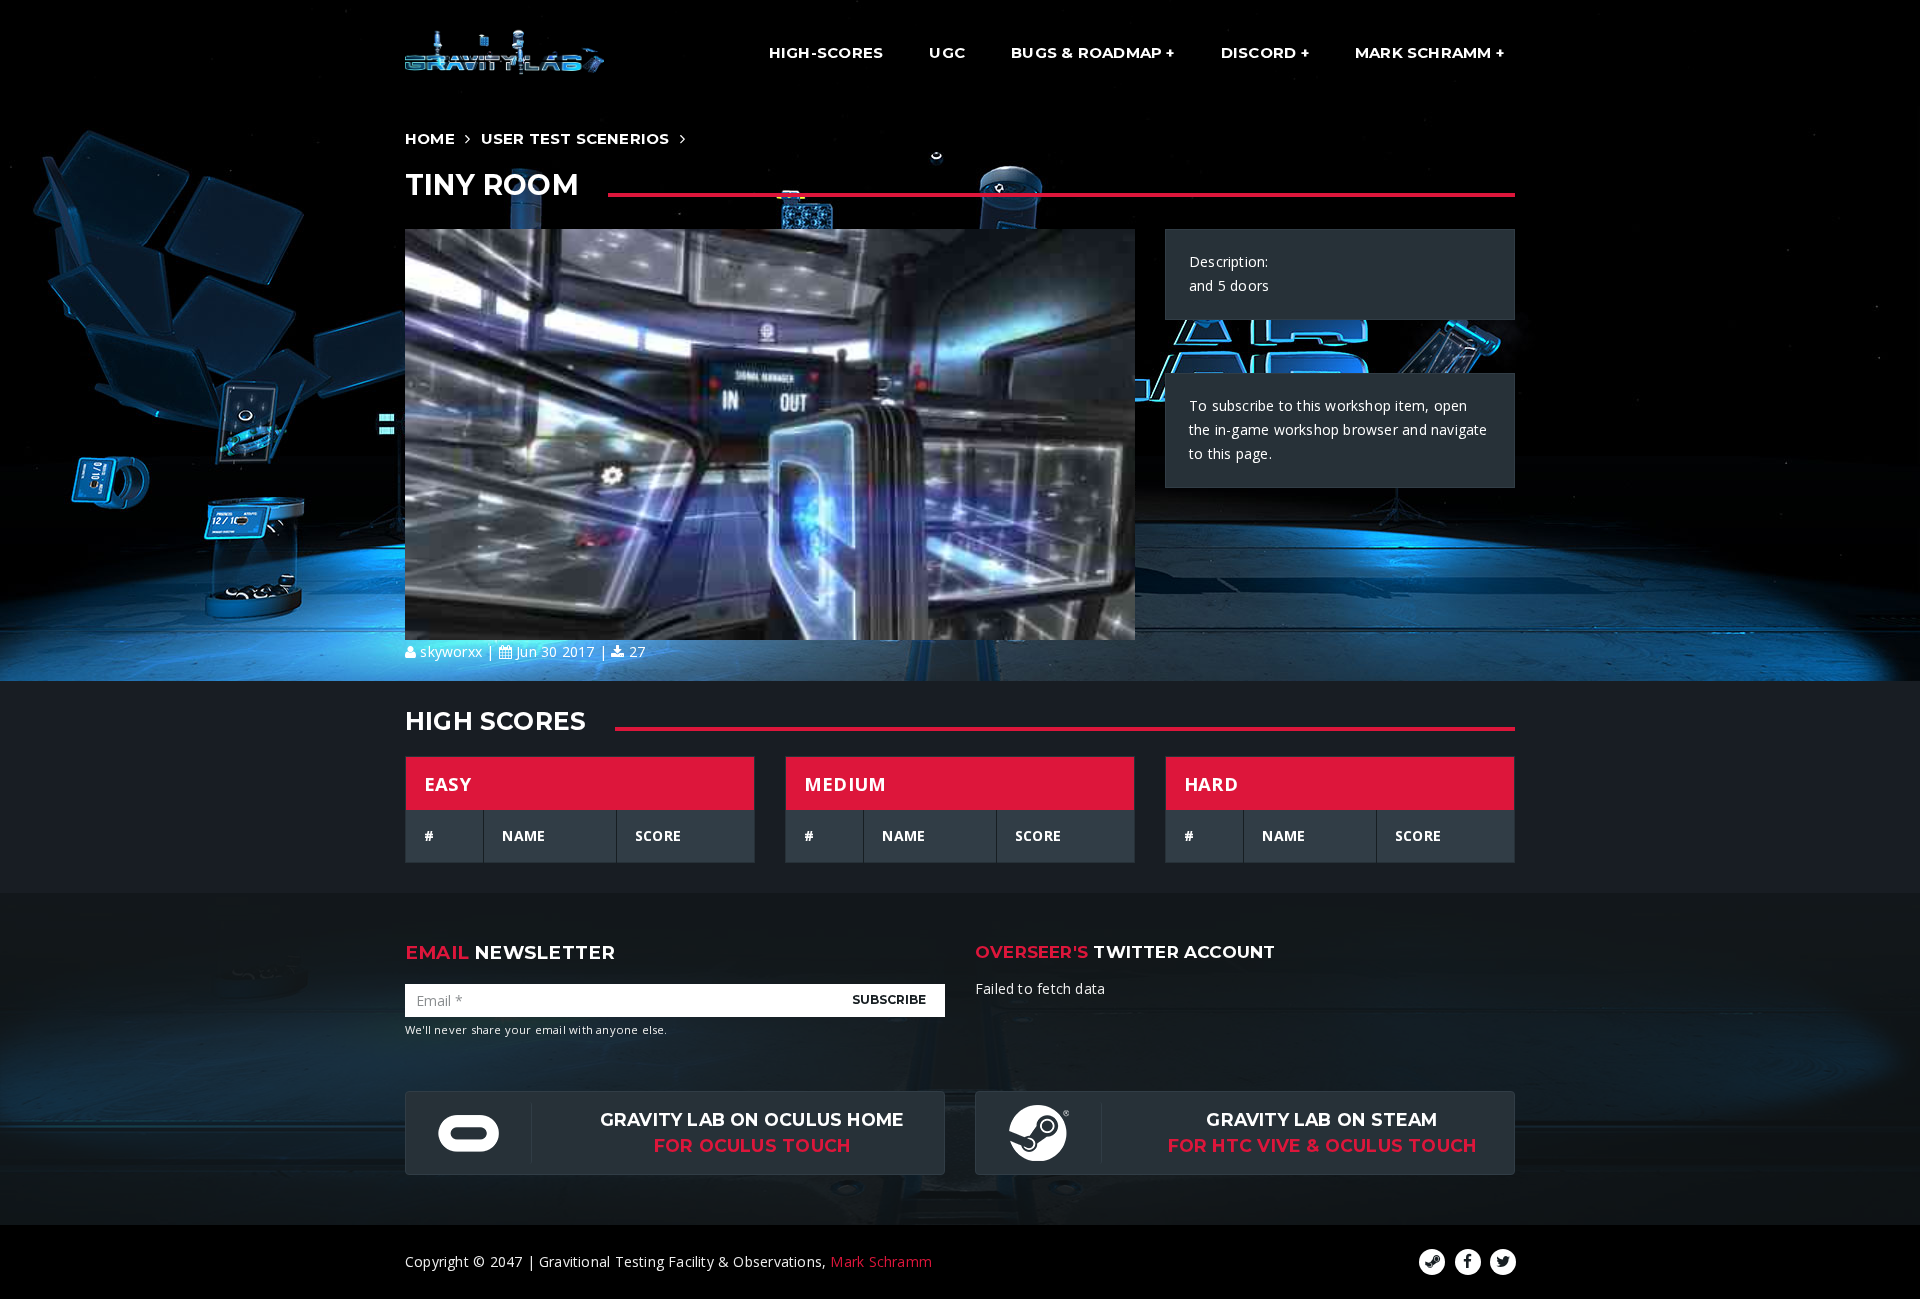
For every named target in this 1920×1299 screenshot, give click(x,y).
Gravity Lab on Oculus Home (752, 1119)
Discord (1261, 52)
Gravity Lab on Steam (1321, 1119)
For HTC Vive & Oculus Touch (1322, 1145)
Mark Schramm (1425, 52)
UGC (947, 52)
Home (430, 138)
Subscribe (889, 999)
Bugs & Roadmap (1088, 52)
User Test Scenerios (575, 138)
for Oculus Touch (752, 1145)
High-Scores (826, 52)
